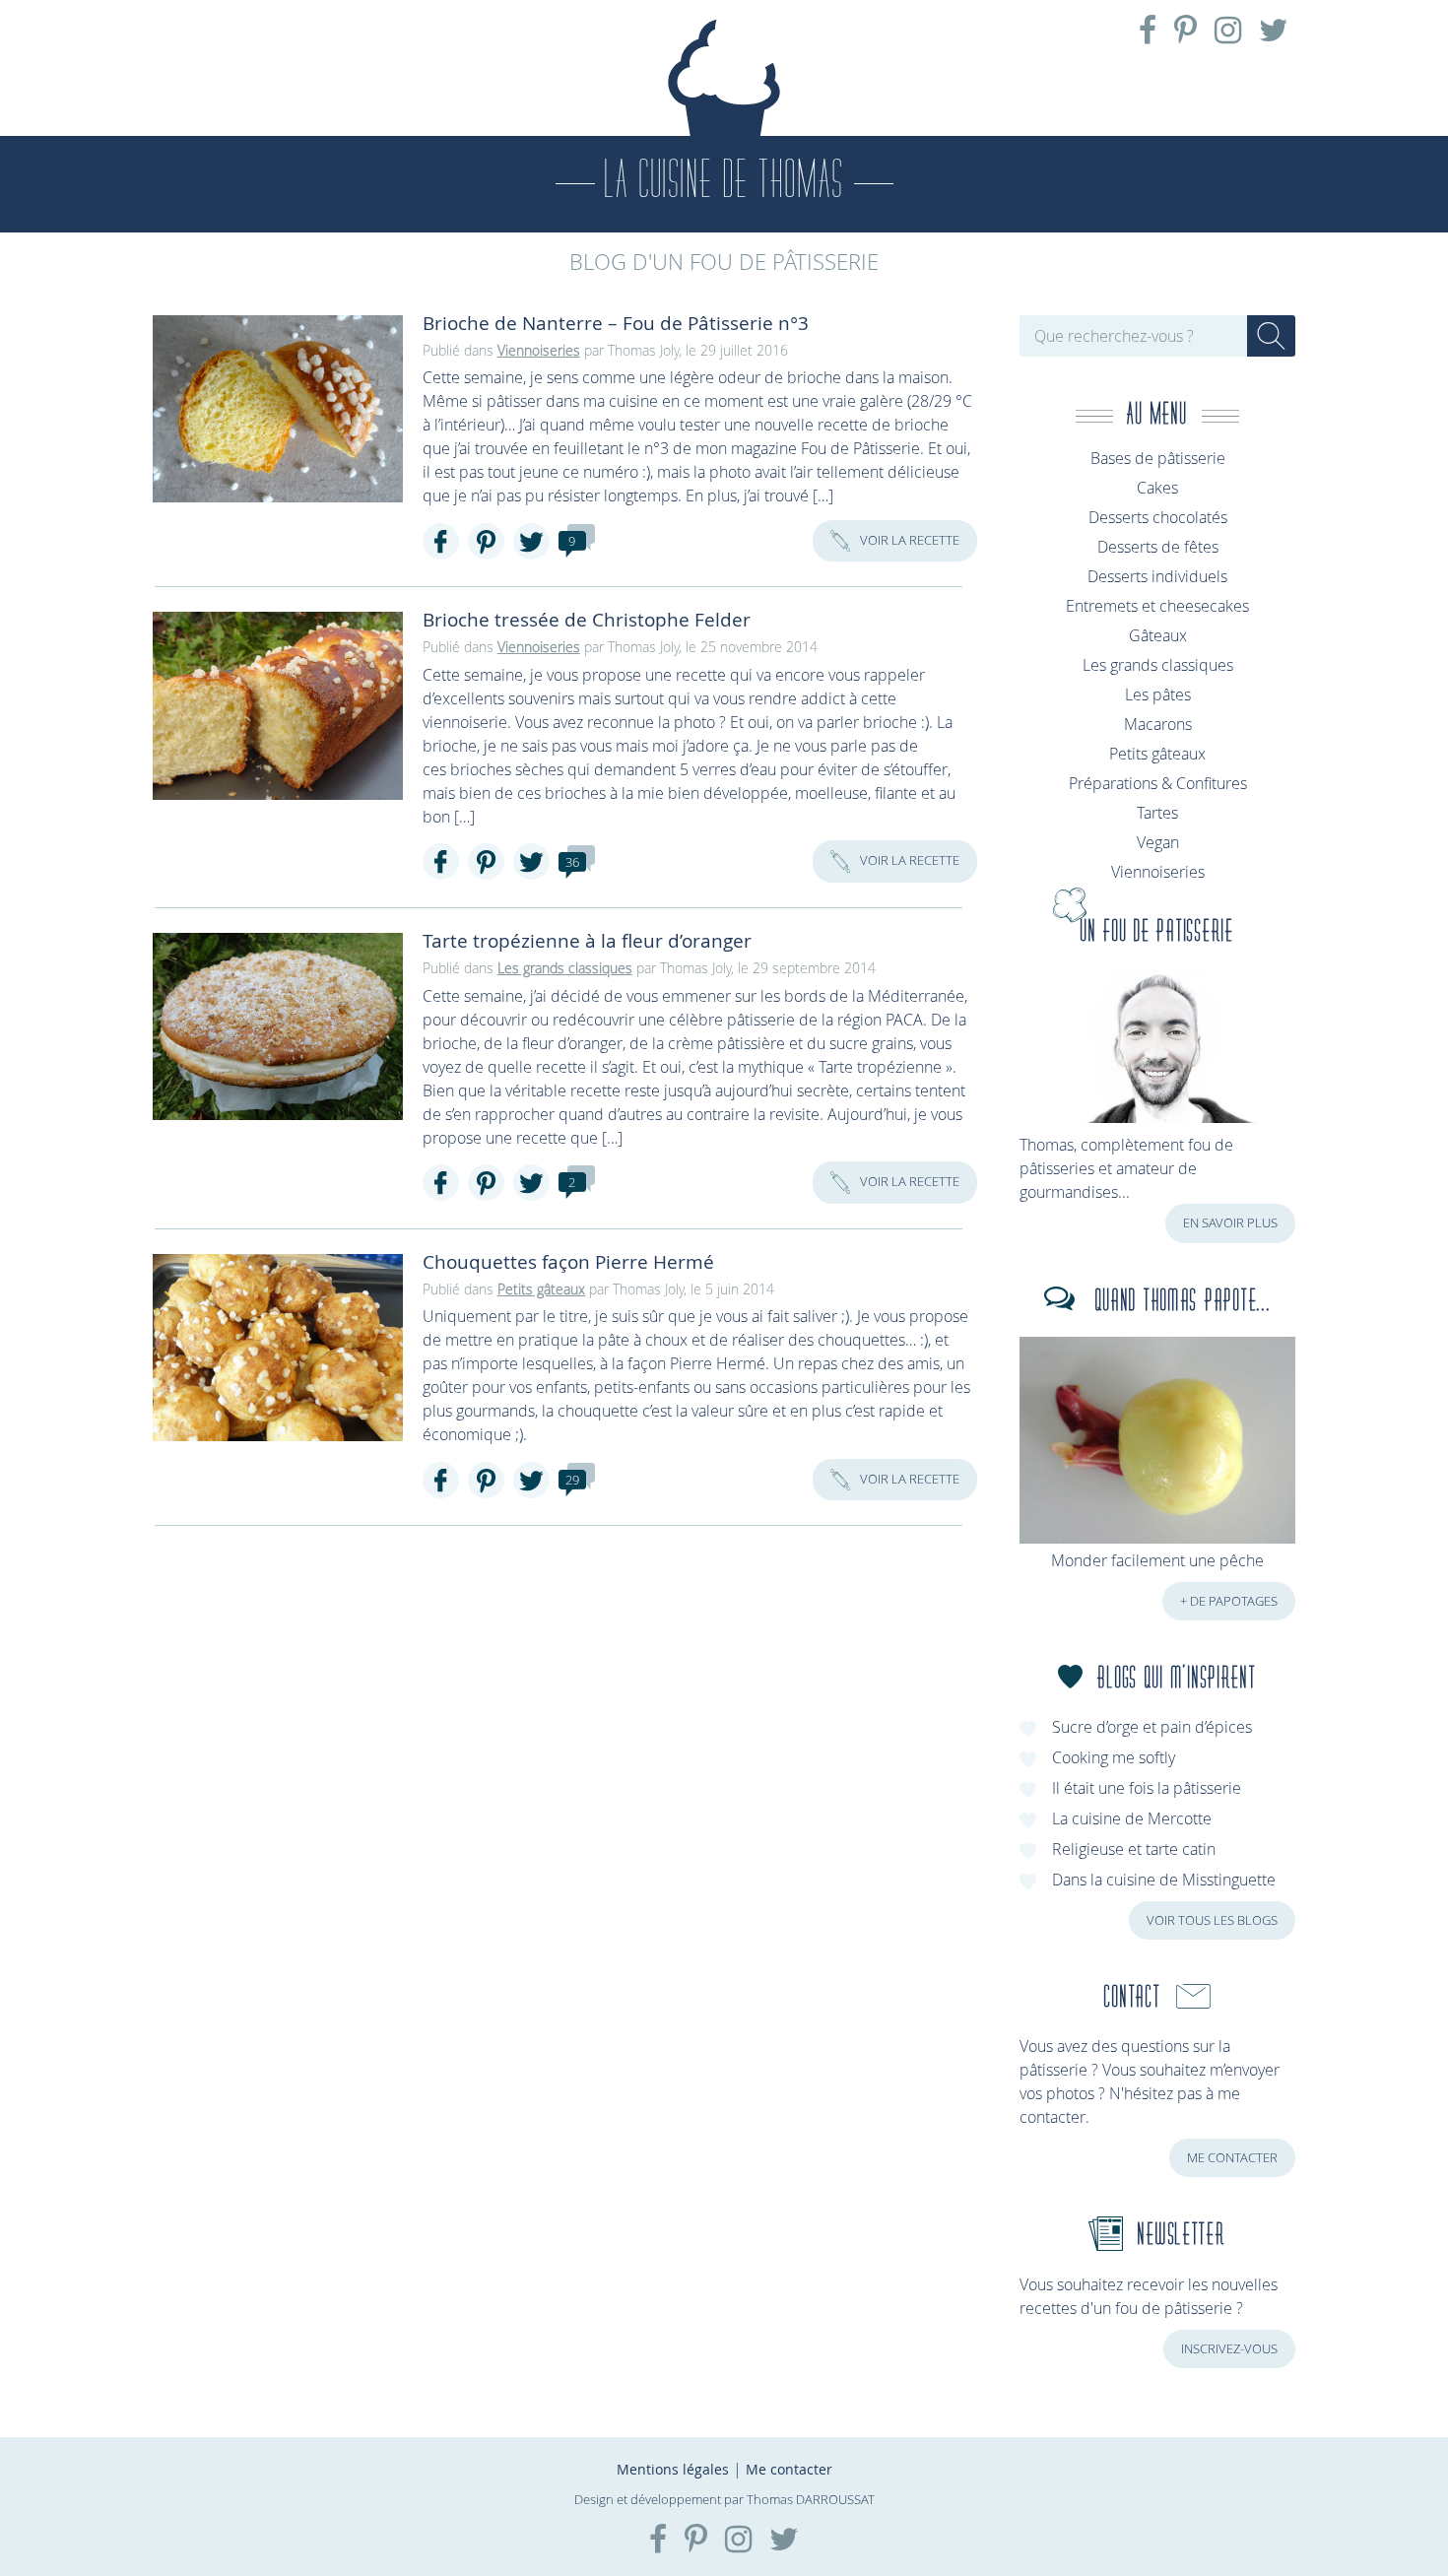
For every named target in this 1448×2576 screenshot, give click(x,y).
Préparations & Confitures (1158, 783)
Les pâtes (1158, 694)
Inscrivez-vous (1229, 2349)
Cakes (1157, 488)
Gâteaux (1158, 635)
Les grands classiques (565, 968)
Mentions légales (673, 2469)
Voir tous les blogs (1212, 1920)
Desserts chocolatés (1158, 517)
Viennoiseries (539, 350)
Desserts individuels (1157, 576)
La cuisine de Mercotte (1132, 1818)
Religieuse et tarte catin (1134, 1849)
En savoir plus (1230, 1223)
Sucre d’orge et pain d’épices (1152, 1727)
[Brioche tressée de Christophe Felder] (278, 705)
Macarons (1158, 724)
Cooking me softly (1114, 1757)
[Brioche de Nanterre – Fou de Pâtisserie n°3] (278, 409)
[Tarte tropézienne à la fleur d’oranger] (278, 1026)
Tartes (1157, 813)
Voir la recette (910, 540)
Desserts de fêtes (1158, 547)
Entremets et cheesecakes (1157, 606)
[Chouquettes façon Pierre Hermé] (278, 1348)
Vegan (1158, 842)
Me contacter (1232, 2158)
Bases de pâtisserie (1158, 458)
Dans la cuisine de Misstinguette (1164, 1880)
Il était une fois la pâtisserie (1147, 1788)
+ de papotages (1229, 1601)
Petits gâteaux (541, 1289)
